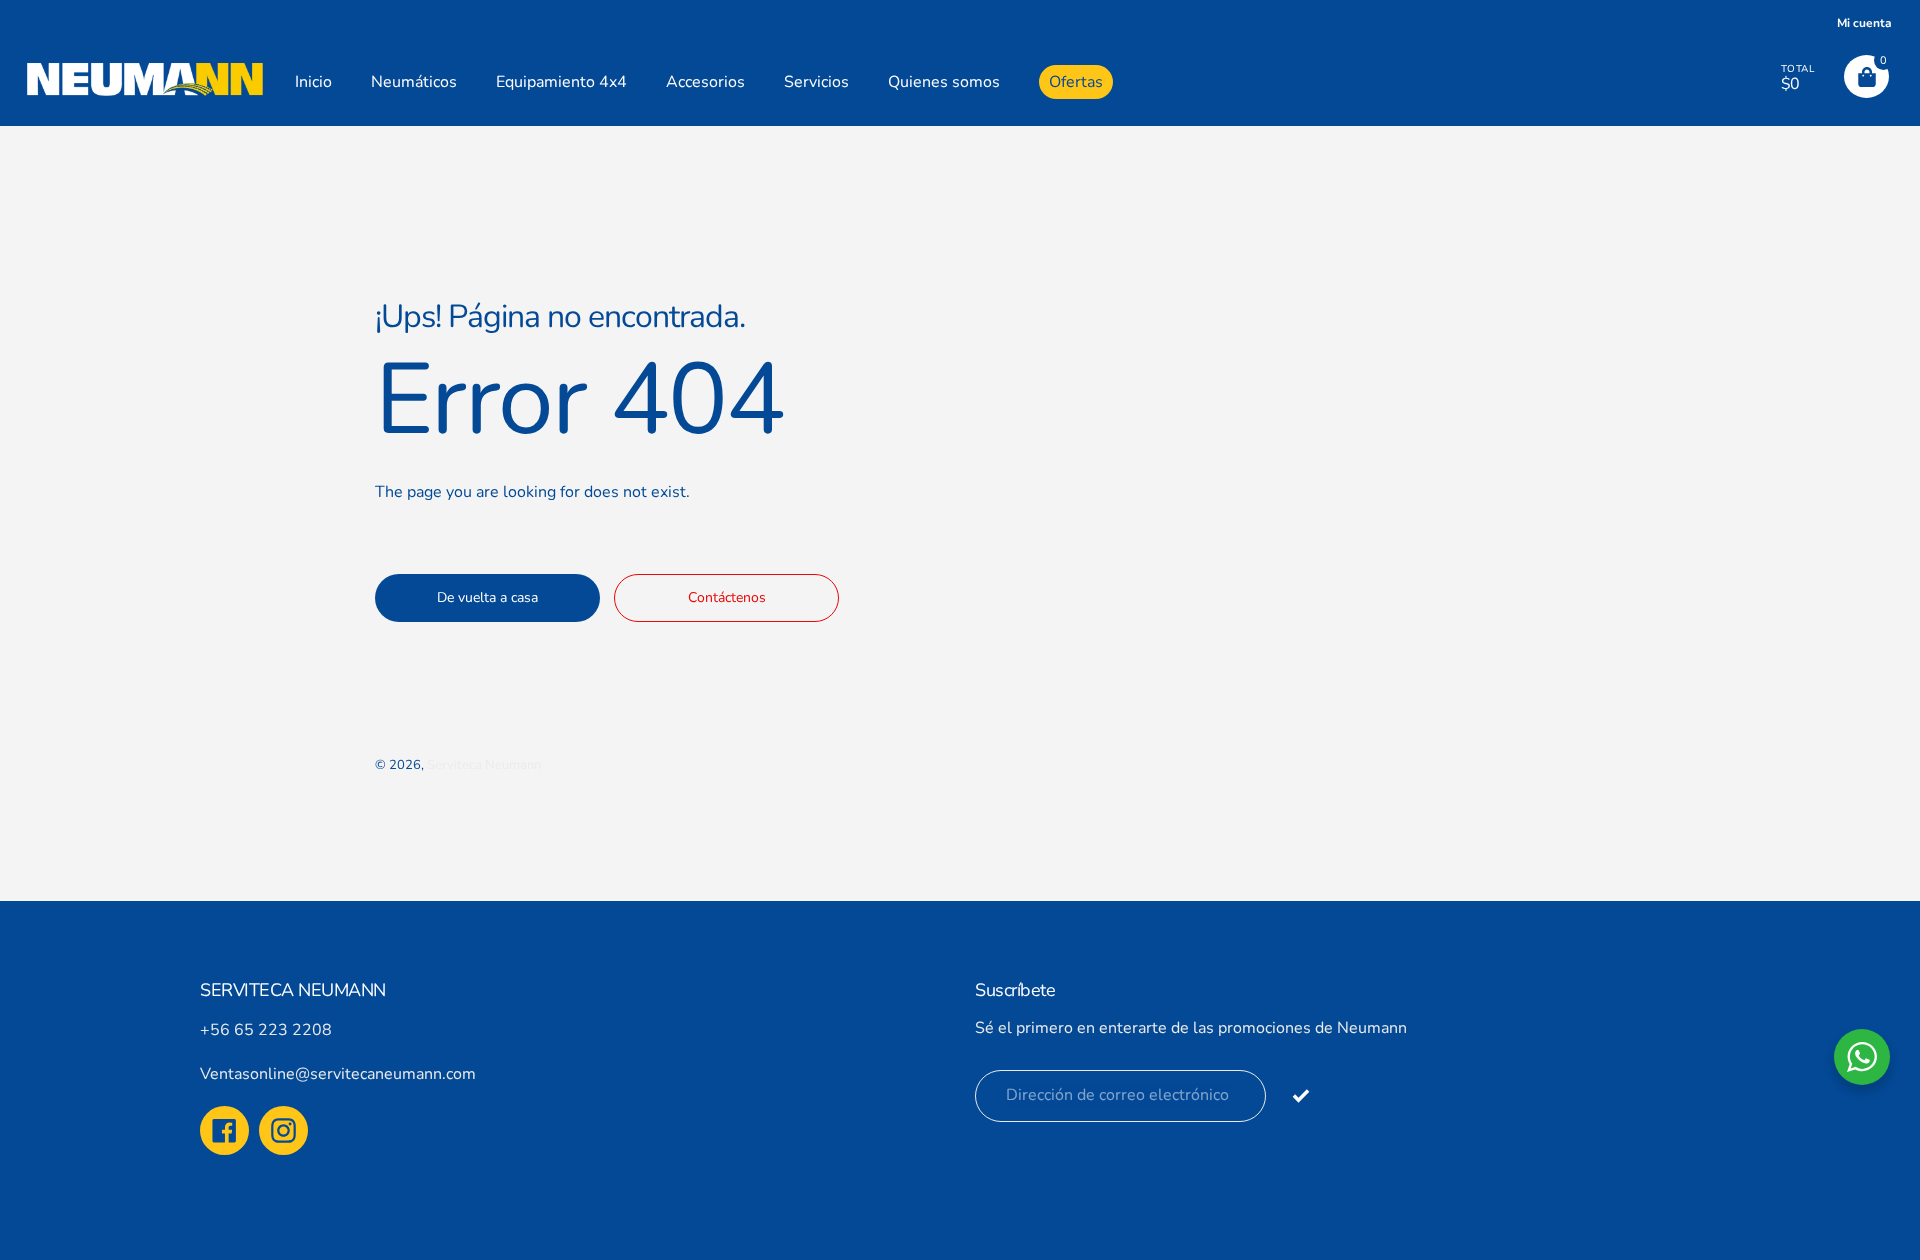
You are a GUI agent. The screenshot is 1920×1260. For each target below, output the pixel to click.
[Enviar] (1300, 1094)
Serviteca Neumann (484, 765)
